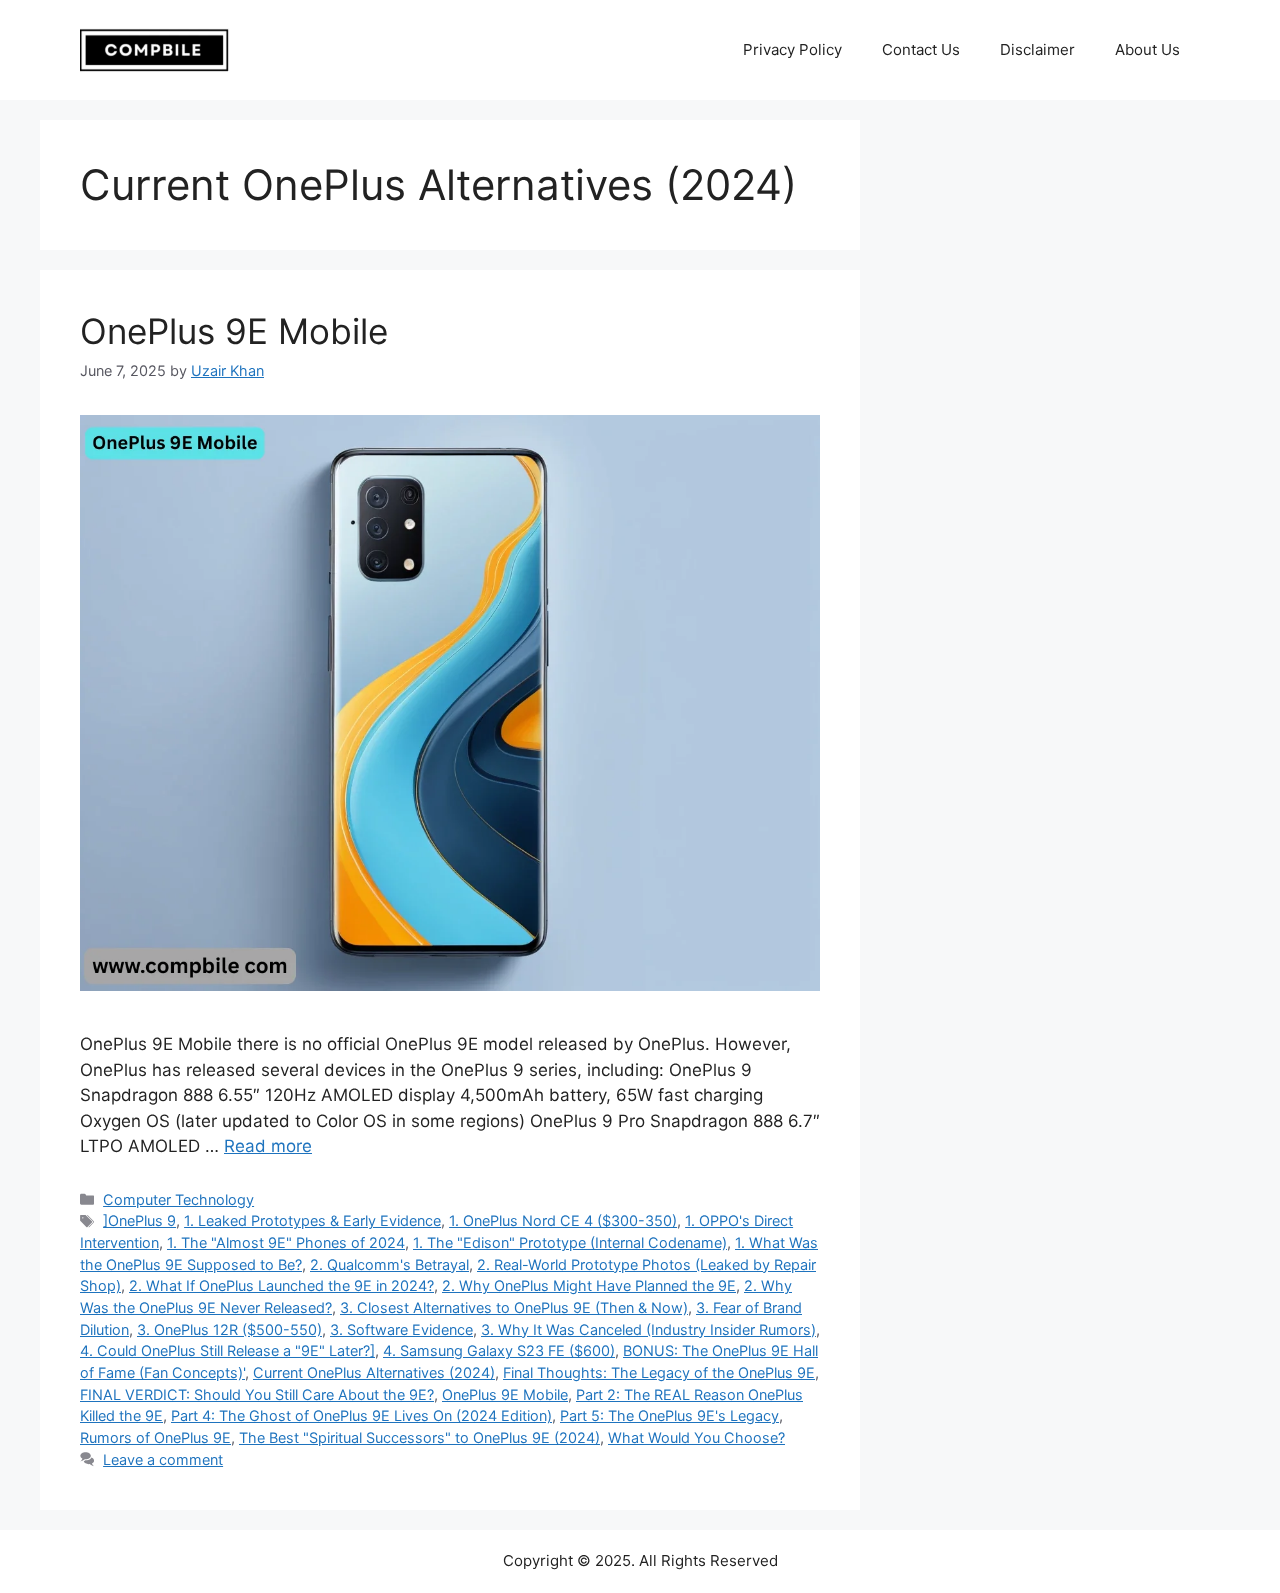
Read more (268, 1146)
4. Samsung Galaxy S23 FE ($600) (499, 1350)
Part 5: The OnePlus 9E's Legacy (669, 1415)
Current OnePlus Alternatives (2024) (374, 1372)
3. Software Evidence (401, 1329)
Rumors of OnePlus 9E (155, 1437)
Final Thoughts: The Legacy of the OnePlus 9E (659, 1372)
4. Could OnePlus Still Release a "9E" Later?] (227, 1350)
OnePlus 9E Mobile (234, 331)
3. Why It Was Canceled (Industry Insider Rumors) (648, 1329)
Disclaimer (1037, 49)
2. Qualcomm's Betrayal (389, 1264)
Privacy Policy (792, 49)
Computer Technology (178, 1199)
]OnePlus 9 (139, 1220)
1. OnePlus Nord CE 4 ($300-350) (563, 1220)
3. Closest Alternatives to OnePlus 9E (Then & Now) (514, 1307)
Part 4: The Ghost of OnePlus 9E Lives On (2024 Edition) (361, 1415)
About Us (1147, 49)
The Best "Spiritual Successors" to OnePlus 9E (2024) (419, 1437)
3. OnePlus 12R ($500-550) (229, 1329)
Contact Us (921, 49)
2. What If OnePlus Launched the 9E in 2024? (281, 1285)
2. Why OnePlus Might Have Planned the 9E (589, 1285)
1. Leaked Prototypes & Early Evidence (312, 1220)
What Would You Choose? (696, 1437)
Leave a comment (163, 1459)
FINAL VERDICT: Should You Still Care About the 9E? (257, 1394)
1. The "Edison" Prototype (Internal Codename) (570, 1242)
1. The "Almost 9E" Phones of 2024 (286, 1242)
